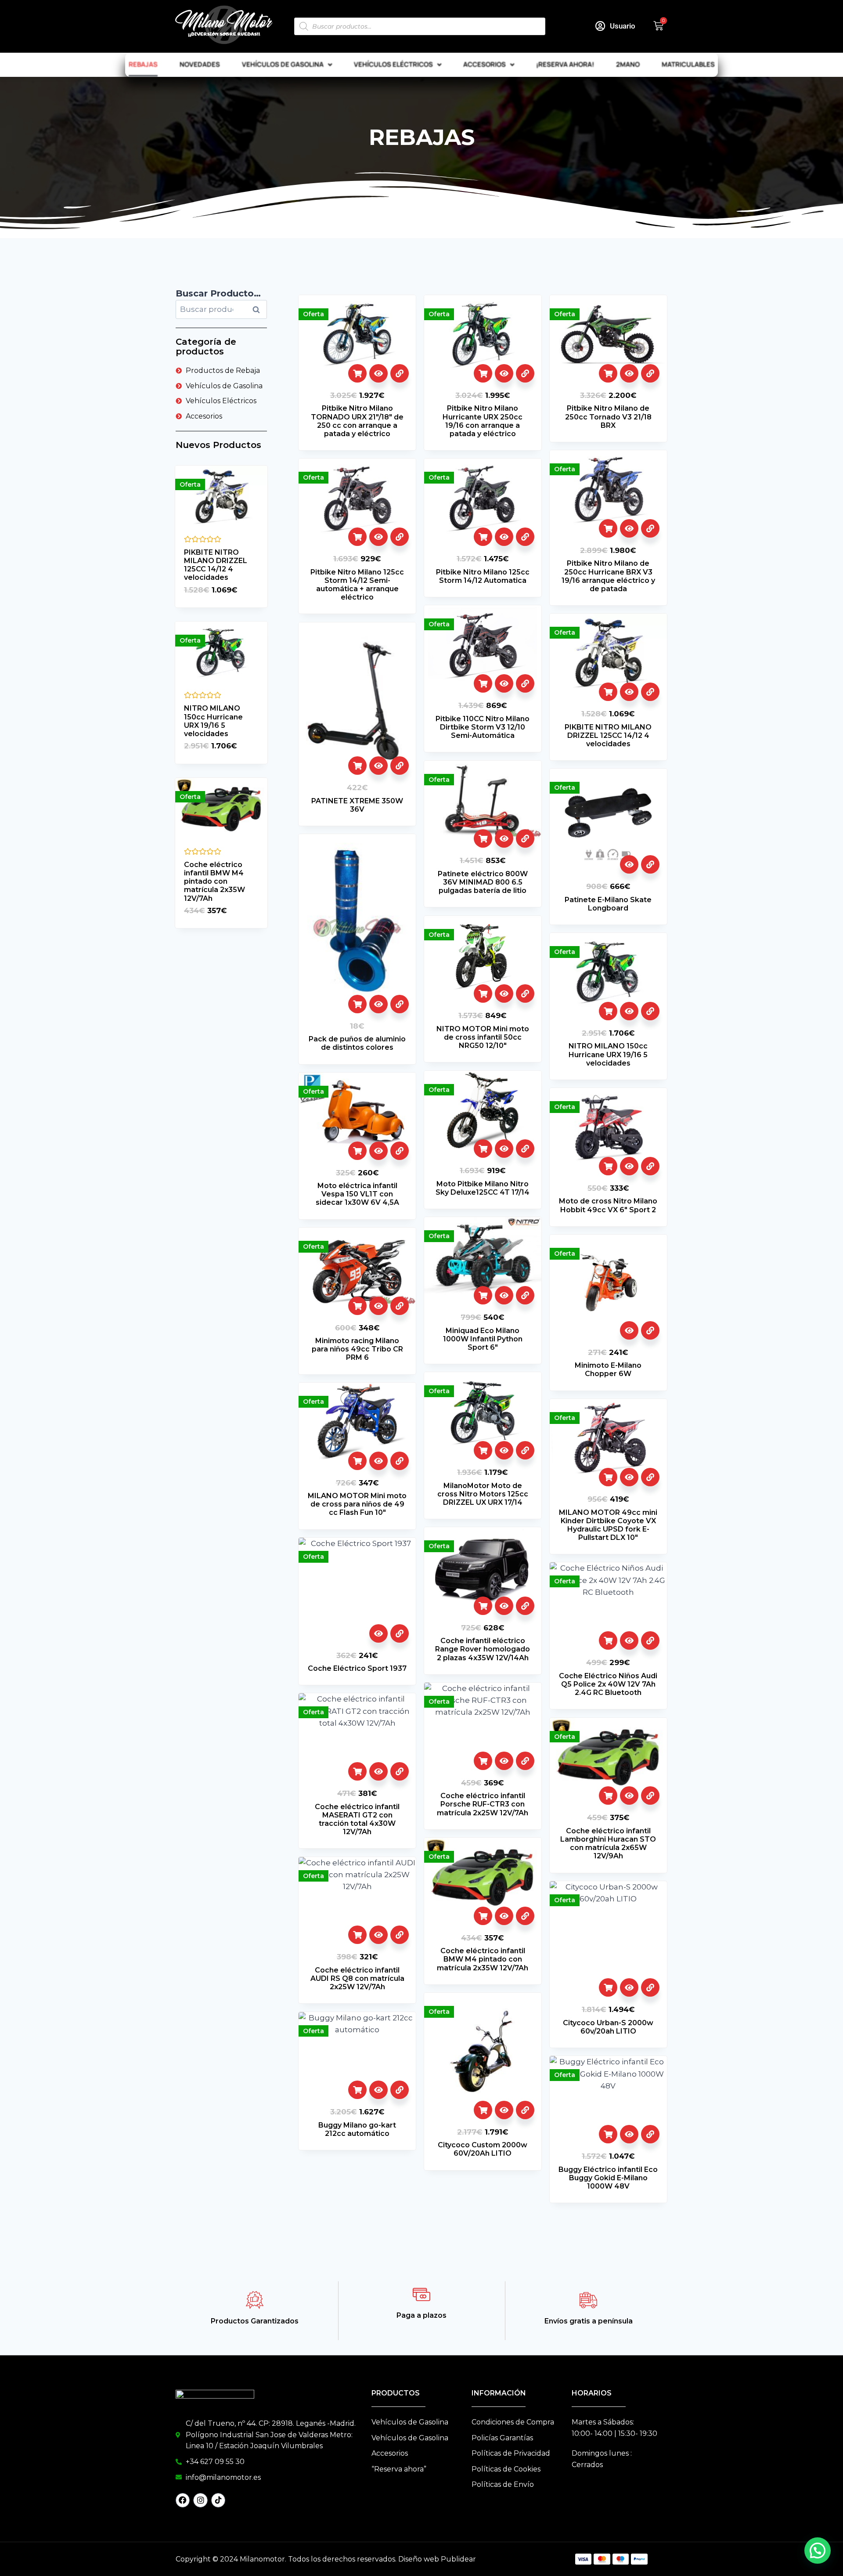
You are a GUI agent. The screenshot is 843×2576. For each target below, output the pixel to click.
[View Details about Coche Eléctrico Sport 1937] (400, 1633)
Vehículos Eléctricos (393, 64)
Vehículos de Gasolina (283, 64)
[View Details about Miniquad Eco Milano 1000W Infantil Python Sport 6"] (525, 1295)
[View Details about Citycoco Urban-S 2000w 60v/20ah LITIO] (650, 1987)
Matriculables (688, 64)
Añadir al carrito (357, 1004)
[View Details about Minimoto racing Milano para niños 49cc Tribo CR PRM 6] (400, 1306)
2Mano (628, 64)
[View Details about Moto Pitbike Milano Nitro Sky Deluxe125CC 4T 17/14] (525, 1149)
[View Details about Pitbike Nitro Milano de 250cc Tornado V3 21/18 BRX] (650, 373)
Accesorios (485, 64)
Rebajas (143, 64)
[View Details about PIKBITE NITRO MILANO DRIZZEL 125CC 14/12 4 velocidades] (650, 692)
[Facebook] (183, 2500)
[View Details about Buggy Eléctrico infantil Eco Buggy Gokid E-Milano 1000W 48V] (650, 2134)
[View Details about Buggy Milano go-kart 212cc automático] (400, 2090)
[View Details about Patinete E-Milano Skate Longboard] (650, 864)
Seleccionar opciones (357, 373)
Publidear (458, 2559)
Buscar (259, 310)
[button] (818, 2551)
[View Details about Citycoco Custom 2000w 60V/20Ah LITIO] (525, 2110)
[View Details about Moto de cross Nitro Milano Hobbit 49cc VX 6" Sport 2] (650, 1166)
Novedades (200, 64)
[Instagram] (200, 2500)
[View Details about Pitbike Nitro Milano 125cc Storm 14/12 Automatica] (525, 537)
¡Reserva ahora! (565, 64)
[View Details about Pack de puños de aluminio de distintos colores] (400, 1004)
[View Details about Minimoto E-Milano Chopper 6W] (650, 1330)
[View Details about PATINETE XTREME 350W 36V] (400, 766)
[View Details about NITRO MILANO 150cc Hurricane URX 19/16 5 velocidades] (650, 1011)
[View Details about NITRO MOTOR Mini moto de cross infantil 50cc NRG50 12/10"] (525, 994)
